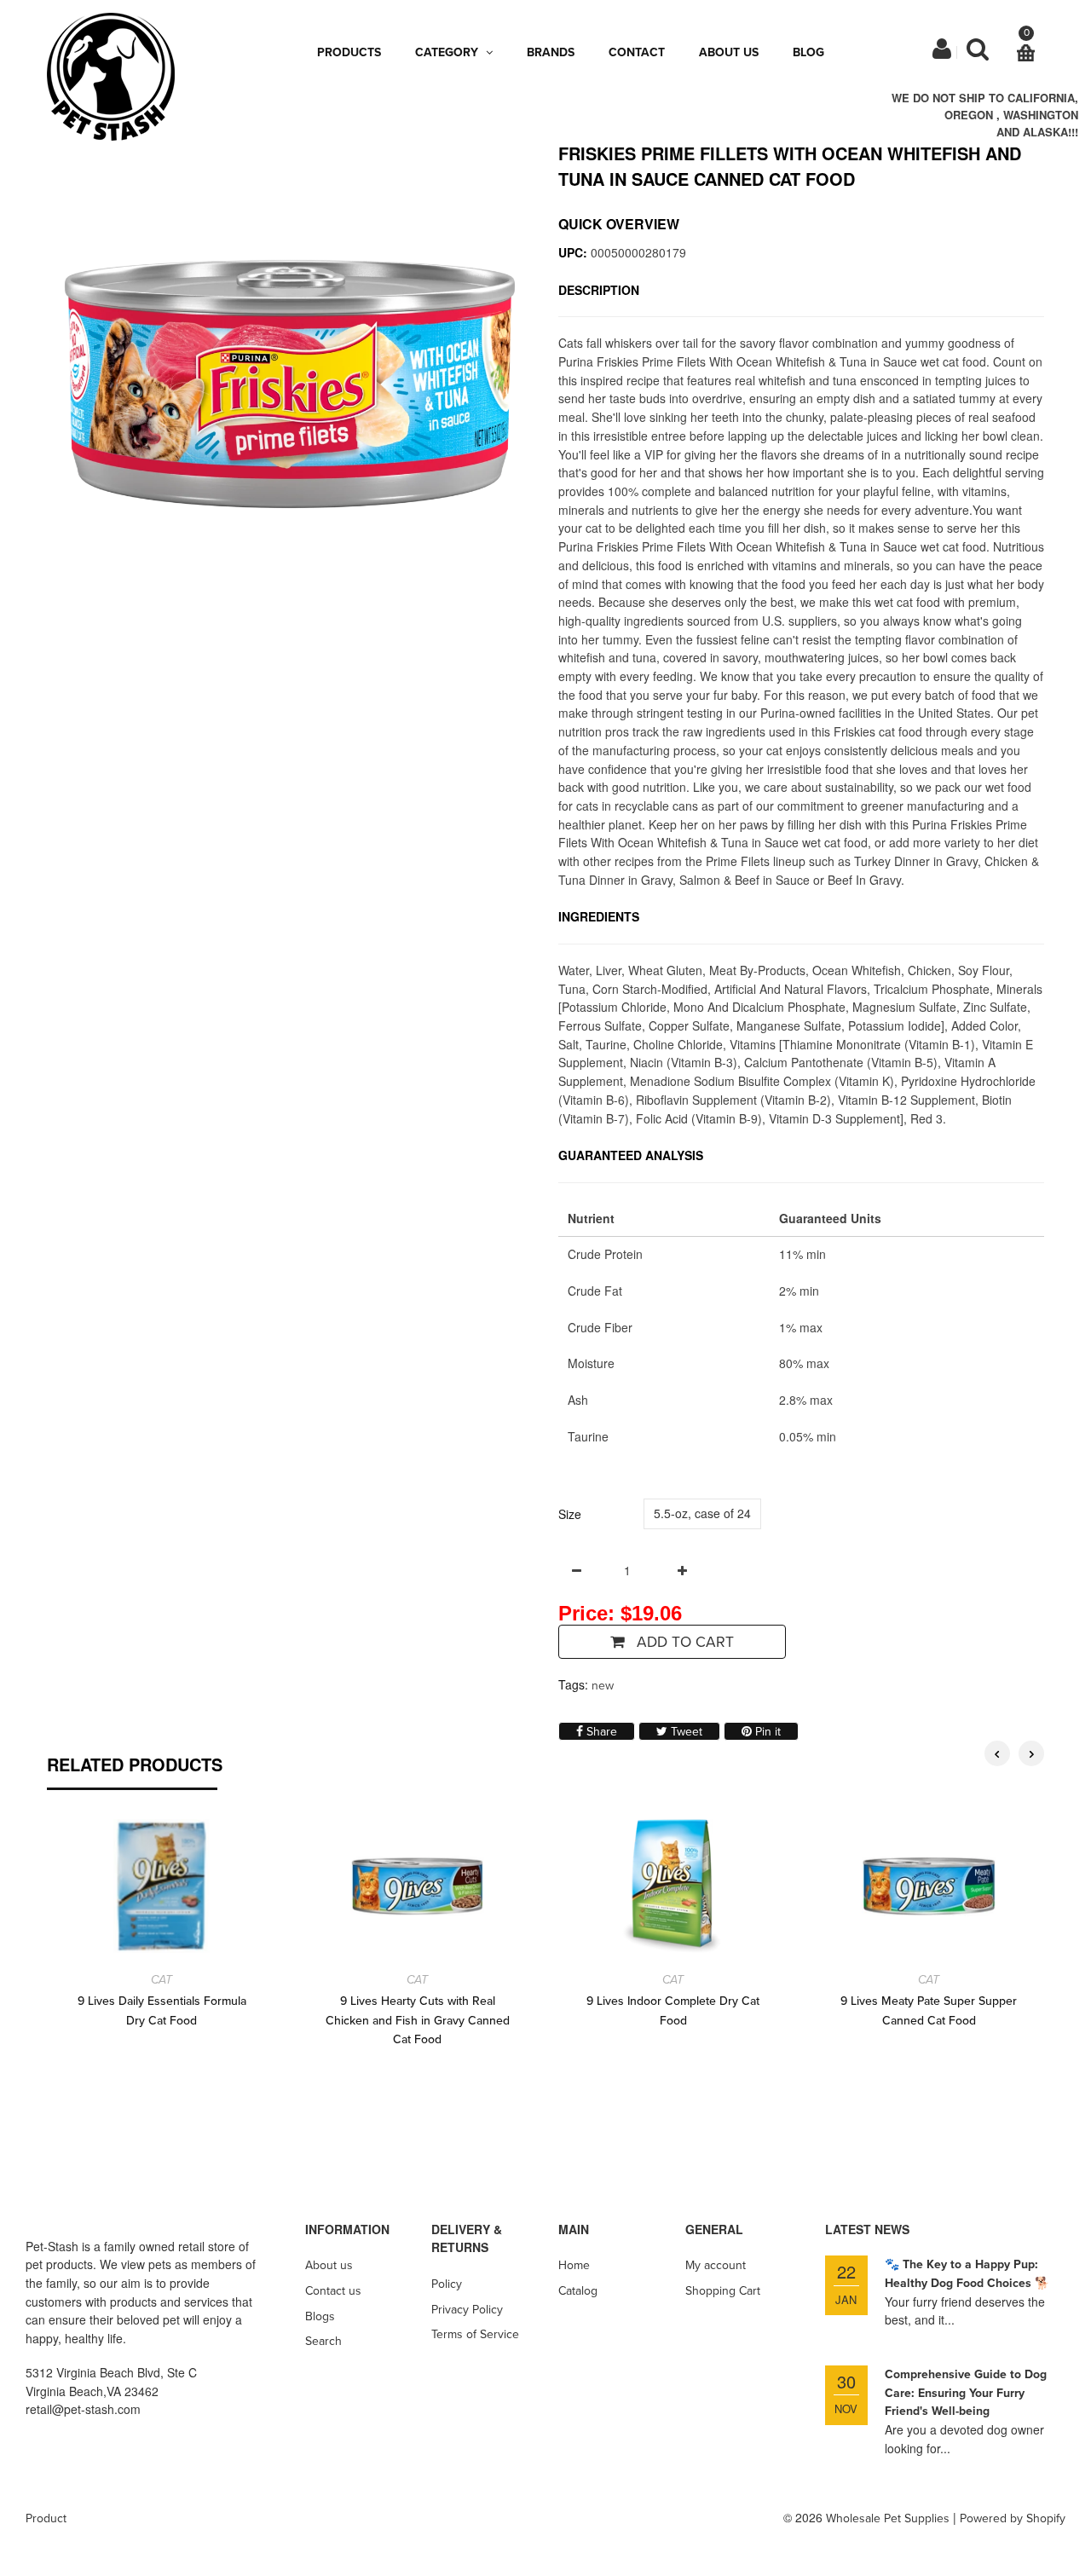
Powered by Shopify (1013, 2518)
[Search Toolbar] (978, 53)
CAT (162, 1980)
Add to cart (683, 1642)
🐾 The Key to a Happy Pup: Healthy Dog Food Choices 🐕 (967, 2274)
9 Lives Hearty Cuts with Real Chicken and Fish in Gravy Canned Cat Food (418, 2020)
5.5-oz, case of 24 (702, 1513)
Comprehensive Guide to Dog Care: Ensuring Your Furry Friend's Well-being (966, 2393)
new (603, 1686)
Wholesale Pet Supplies (888, 2518)
